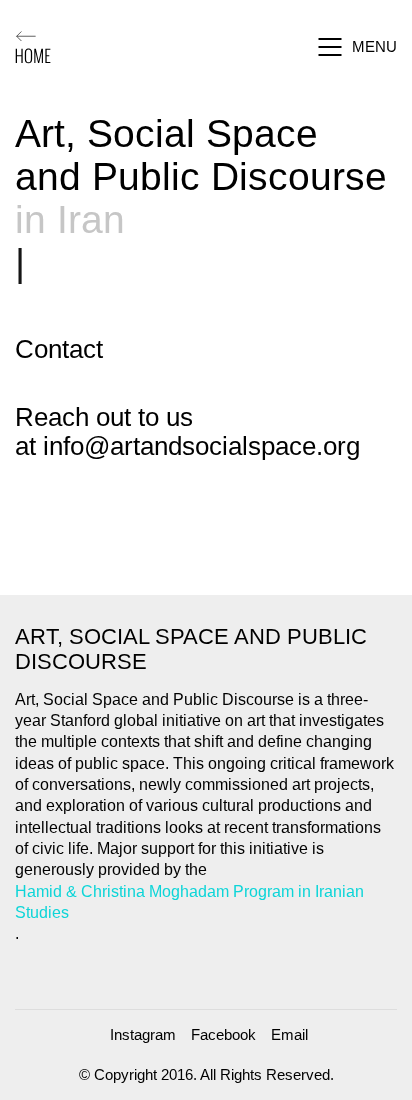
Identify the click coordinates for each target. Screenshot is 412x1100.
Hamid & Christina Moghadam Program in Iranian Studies (189, 902)
